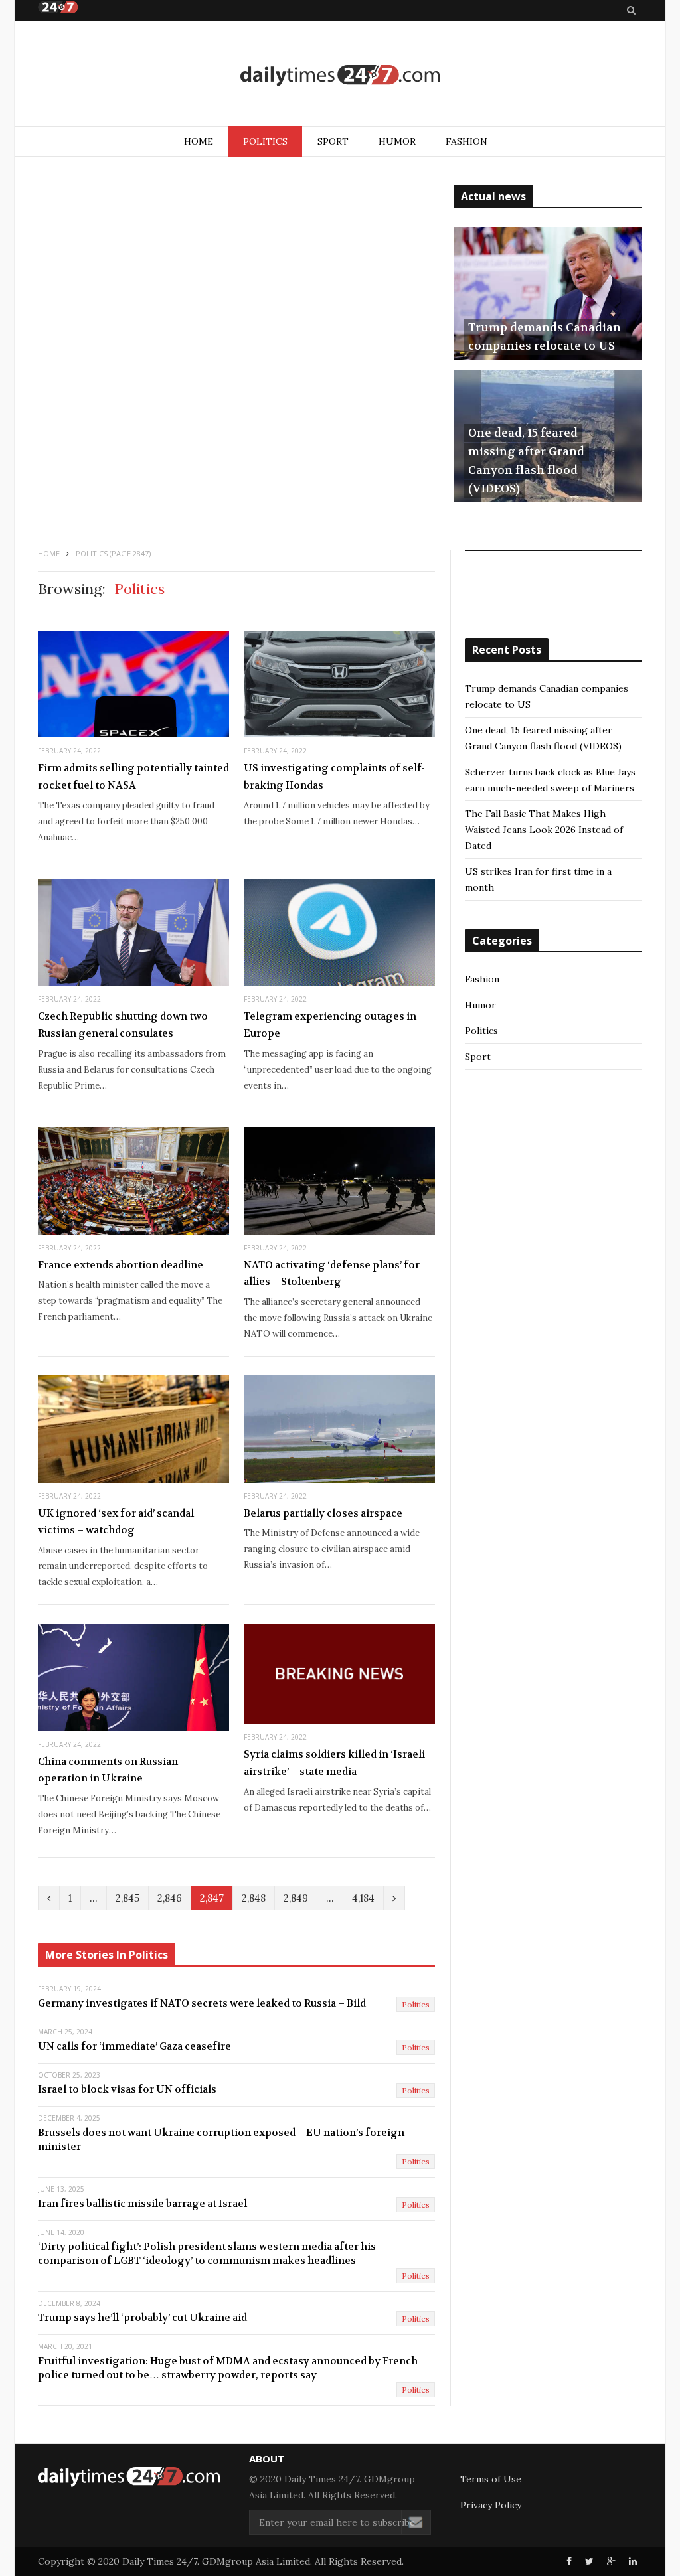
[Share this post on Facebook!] (569, 2561)
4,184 (363, 1898)
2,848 (254, 1898)
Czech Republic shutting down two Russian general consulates (123, 1025)
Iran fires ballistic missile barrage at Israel (142, 2204)
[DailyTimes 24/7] (340, 75)
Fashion (467, 141)
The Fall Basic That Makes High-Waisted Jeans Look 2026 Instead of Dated (544, 830)
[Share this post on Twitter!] (589, 2561)
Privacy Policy (491, 2505)
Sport (333, 141)
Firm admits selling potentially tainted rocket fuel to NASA (133, 777)
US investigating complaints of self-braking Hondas (334, 777)
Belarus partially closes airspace (323, 1513)
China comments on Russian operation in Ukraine (108, 1770)
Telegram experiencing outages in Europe (330, 1025)
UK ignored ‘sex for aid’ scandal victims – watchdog (116, 1522)
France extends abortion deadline (121, 1265)
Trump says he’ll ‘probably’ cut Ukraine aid (142, 2318)
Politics (265, 141)
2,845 (127, 1898)
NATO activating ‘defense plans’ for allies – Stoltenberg (332, 1274)
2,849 (296, 1898)
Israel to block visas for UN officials (127, 2089)
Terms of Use (491, 2479)
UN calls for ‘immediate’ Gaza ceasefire (134, 2046)
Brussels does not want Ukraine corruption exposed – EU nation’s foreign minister (221, 2140)
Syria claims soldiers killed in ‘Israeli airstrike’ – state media (334, 1763)
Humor (397, 141)
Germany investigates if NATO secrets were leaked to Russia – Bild (202, 2003)
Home (199, 141)
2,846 (170, 1898)
